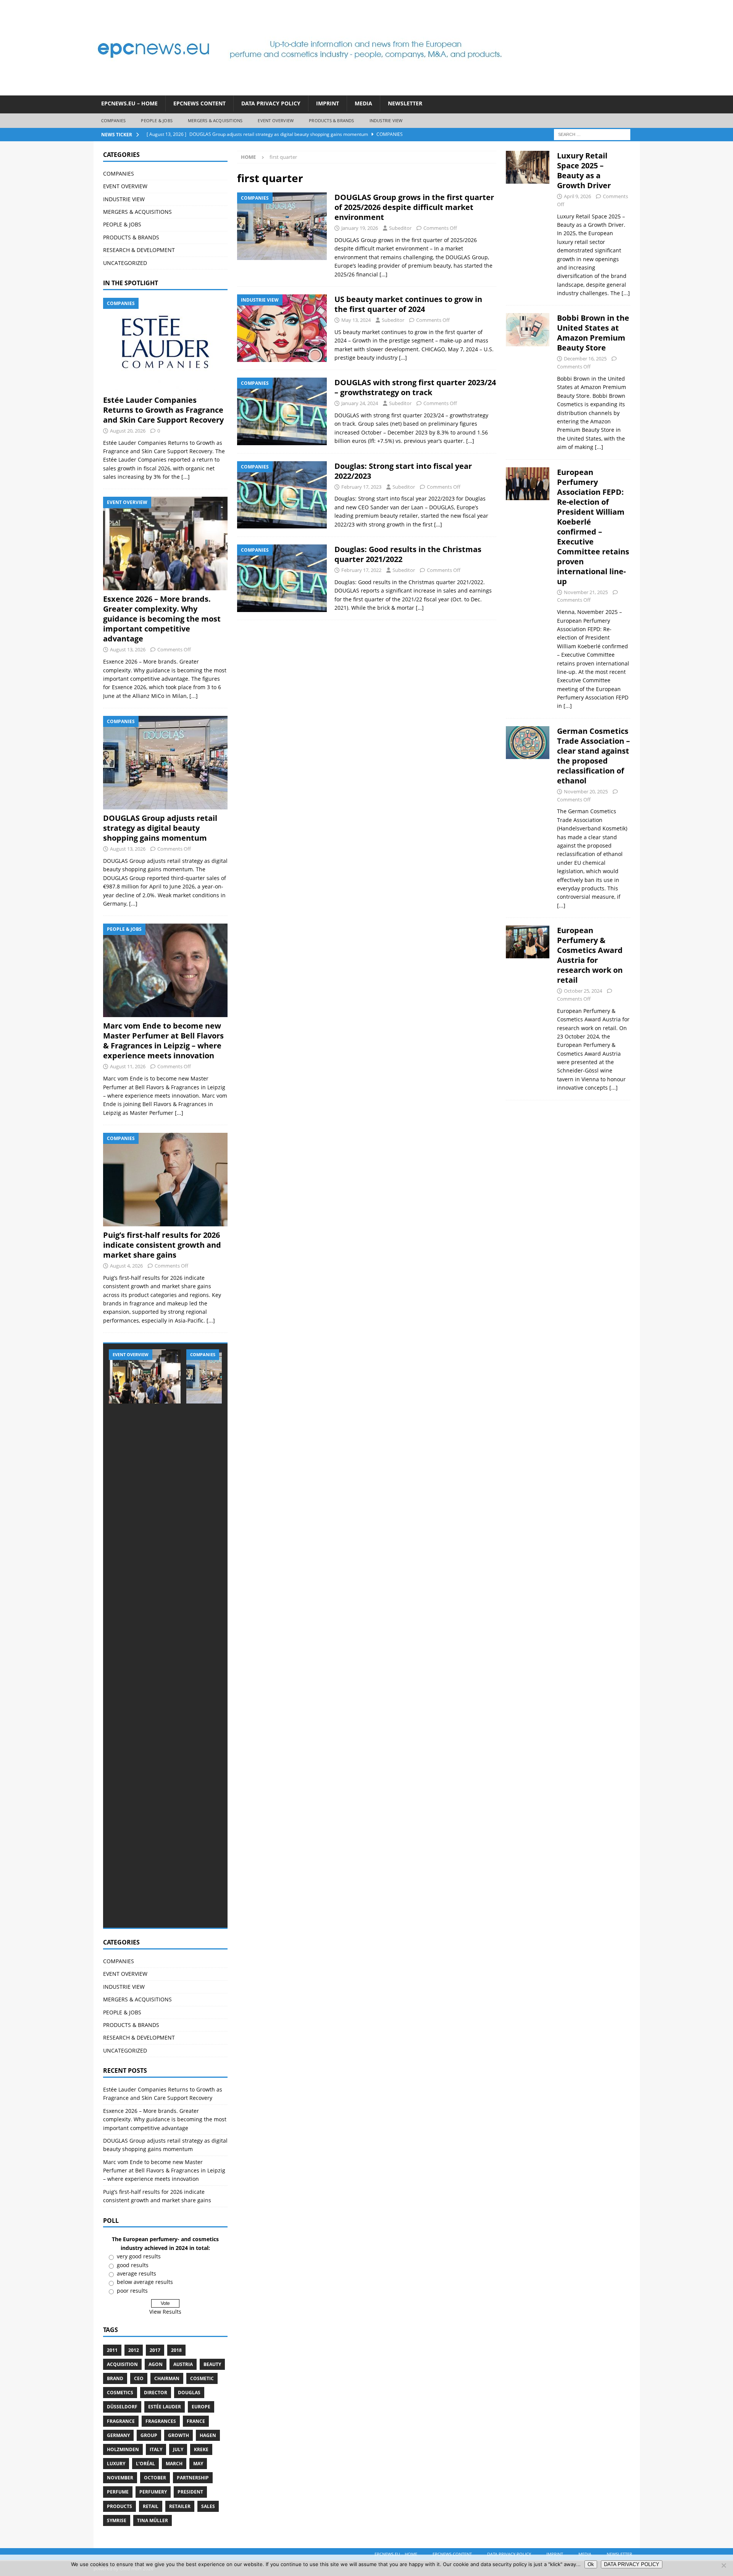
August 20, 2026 (128, 431)
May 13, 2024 (356, 320)
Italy (156, 2449)
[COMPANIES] (282, 226)
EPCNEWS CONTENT (199, 103)
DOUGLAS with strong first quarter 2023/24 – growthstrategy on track (415, 387)
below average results (145, 2282)
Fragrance (121, 2421)
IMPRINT (328, 103)
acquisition (122, 2364)
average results (136, 2273)
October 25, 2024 (583, 991)
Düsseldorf (122, 2407)
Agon (156, 2364)
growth (178, 2435)
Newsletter (405, 103)
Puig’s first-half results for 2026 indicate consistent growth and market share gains (162, 1245)
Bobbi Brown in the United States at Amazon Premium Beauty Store (593, 333)
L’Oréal (145, 2464)
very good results (139, 2256)
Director (156, 2393)
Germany (118, 2435)
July (178, 2449)
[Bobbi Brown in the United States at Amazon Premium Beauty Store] (528, 380)
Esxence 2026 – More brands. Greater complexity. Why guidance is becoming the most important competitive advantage (162, 619)
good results (133, 2265)
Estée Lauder (165, 2407)
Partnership (193, 2478)
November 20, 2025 (586, 791)
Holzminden (123, 2449)
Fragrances (161, 2421)
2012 (134, 2350)
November (120, 2478)
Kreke (201, 2449)
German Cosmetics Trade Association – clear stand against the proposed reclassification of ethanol (593, 756)
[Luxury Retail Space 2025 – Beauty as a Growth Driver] (528, 222)
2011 (112, 2350)
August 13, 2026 (128, 649)
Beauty (212, 2364)
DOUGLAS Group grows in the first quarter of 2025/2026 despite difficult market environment (414, 207)
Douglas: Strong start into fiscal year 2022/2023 (403, 471)
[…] (383, 274)
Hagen (208, 2435)
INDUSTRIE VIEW (386, 120)
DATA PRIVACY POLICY (271, 103)
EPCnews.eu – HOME (129, 103)
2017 (155, 2350)
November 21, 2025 (586, 592)
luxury (116, 2464)
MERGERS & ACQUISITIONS (215, 120)
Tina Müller (153, 2520)
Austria (183, 2364)
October (155, 2478)
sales (208, 2506)
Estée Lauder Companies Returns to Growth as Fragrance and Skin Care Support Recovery (163, 410)
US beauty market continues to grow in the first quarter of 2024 (408, 304)
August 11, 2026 (128, 1066)
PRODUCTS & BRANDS (331, 120)
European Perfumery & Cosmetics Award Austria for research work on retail (590, 955)
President (190, 2492)
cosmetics (120, 2393)
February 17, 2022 (361, 570)
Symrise (117, 2520)
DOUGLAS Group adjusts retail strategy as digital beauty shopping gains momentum (160, 828)
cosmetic (202, 2378)
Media (363, 103)
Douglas (189, 2393)
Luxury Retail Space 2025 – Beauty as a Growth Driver (584, 170)
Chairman (167, 2378)
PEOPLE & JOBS (157, 120)
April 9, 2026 (577, 196)
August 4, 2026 (126, 1266)
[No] (723, 2565)
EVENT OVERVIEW (276, 120)
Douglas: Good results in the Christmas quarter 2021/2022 (408, 554)
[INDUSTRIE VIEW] (282, 328)
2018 (176, 2350)
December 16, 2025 (585, 359)
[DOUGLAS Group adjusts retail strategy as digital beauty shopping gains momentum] (165, 763)
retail (151, 2506)
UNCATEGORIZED (125, 263)
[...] (186, 477)
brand (115, 2378)
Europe (201, 2407)
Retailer (180, 2506)
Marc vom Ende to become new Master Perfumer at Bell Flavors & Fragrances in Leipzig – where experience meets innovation (163, 1041)
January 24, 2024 (360, 403)
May (198, 2464)
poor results (132, 2291)
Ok (591, 2564)
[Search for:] (592, 134)
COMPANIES (114, 120)
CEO (139, 2378)
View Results (165, 2312)
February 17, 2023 (361, 487)
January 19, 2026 (360, 228)
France (196, 2421)
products (119, 2506)
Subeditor (400, 228)
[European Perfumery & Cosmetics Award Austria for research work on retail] (528, 1007)
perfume (118, 2492)
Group (149, 2435)
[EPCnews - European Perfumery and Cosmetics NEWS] (300, 91)
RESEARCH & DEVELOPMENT (139, 250)
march (174, 2464)
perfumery (153, 2492)
